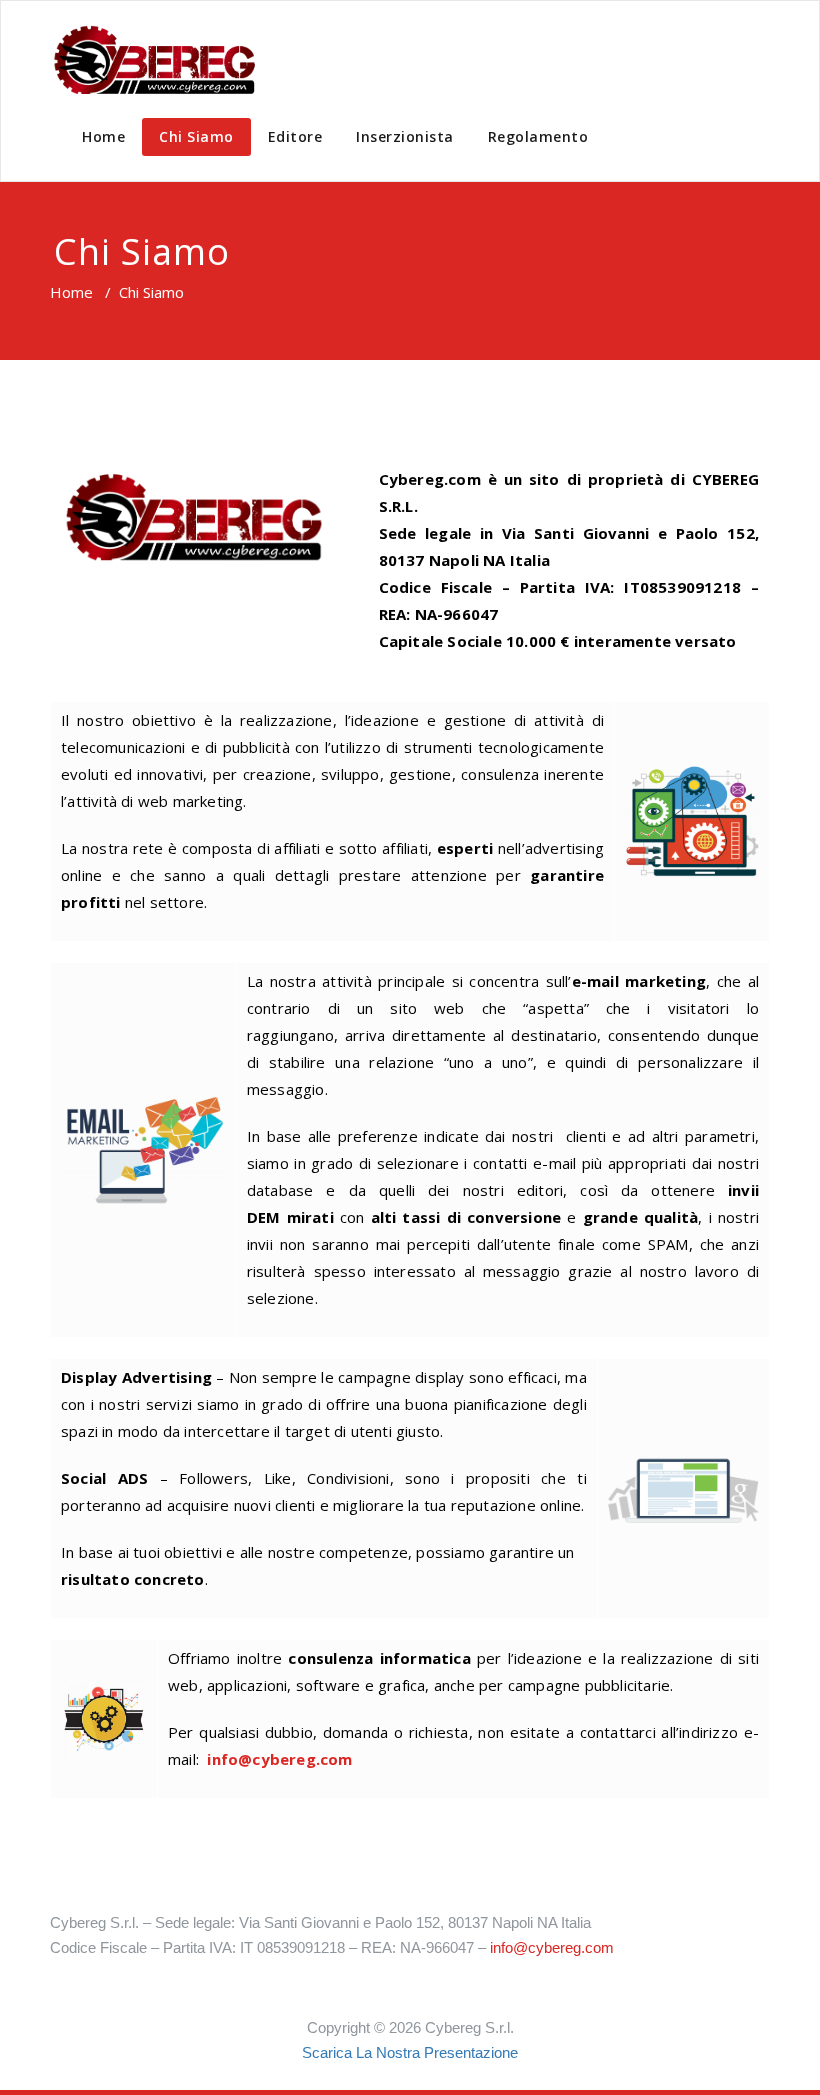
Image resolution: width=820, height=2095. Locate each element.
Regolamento (538, 136)
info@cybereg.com (279, 1759)
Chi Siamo (196, 136)
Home (103, 136)
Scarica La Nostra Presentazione (410, 2052)
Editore (295, 136)
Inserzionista (405, 136)
